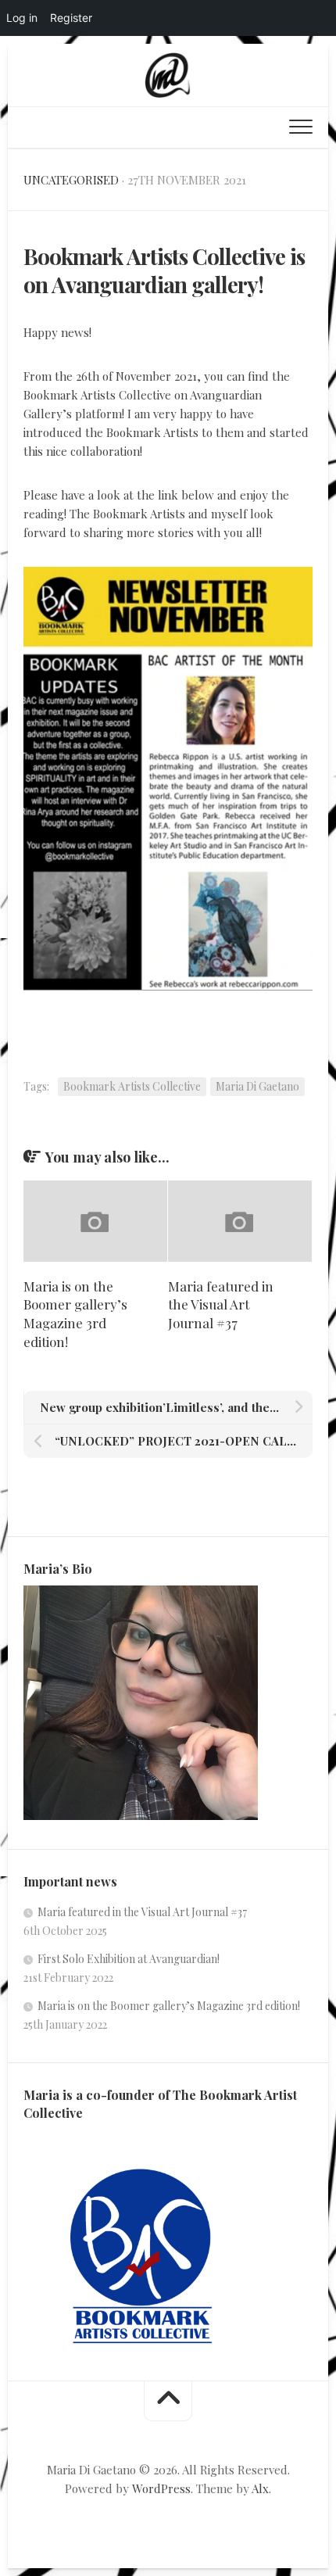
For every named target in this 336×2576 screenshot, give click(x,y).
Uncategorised (71, 180)
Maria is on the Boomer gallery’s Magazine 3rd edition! (75, 1314)
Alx (260, 2488)
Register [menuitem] (71, 18)
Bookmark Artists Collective (132, 1086)
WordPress (161, 2488)
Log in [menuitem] (22, 18)
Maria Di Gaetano (257, 1086)
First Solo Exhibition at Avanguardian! (129, 1959)
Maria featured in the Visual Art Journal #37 (221, 1305)
